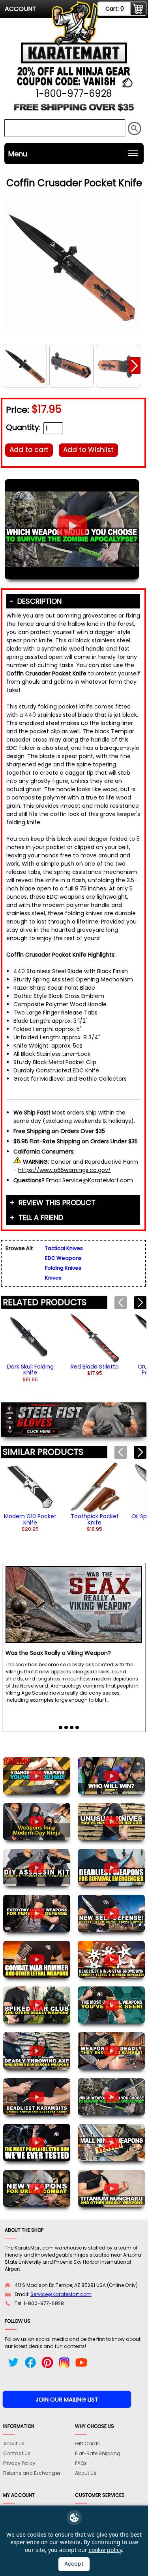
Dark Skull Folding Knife (30, 1370)
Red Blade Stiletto (95, 1367)
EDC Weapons (63, 1258)
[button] (135, 365)
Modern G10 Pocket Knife (30, 1519)
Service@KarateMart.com (61, 2294)
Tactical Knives (64, 1248)
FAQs (81, 2463)
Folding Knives (63, 1268)
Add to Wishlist (88, 450)
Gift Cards (87, 2443)
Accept (74, 2564)
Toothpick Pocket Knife (95, 1519)
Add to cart (29, 450)
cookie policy (105, 2550)
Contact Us (17, 2453)
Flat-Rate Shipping (98, 2453)
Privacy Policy (19, 2463)
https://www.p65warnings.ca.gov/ (65, 1170)
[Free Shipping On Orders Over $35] (74, 110)
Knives (53, 1278)
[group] (30, 1347)
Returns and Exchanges (32, 2473)
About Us (14, 2443)
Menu (18, 154)
